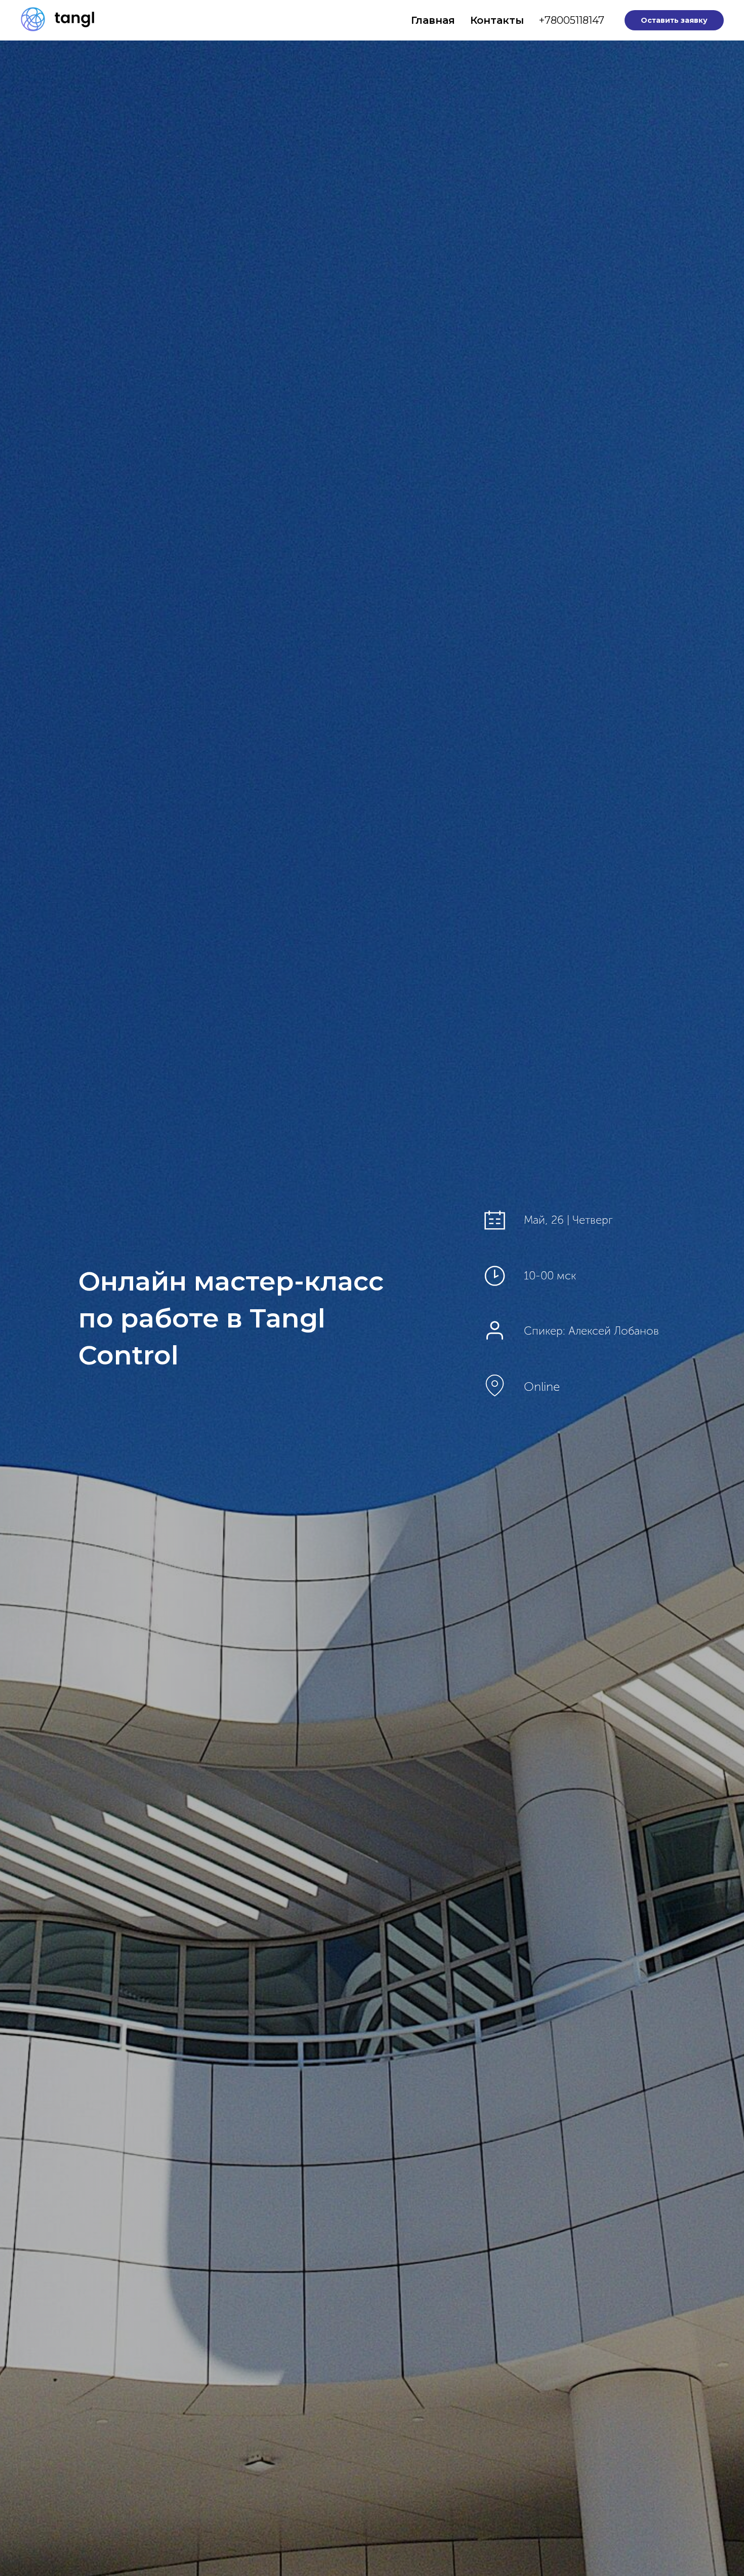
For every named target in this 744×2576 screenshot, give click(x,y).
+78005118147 (572, 20)
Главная (433, 20)
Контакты (497, 20)
